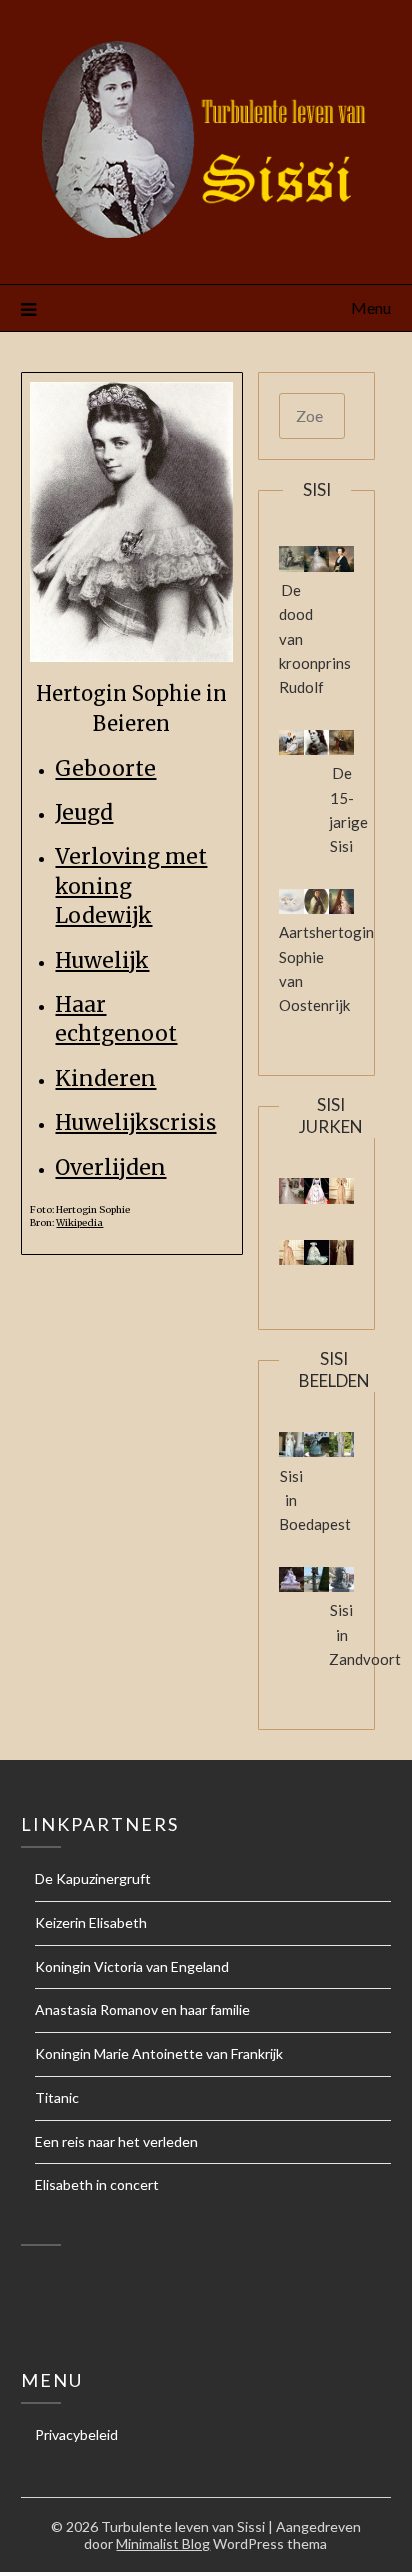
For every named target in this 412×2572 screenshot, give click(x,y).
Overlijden (110, 1167)
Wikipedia (79, 1223)
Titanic (57, 2097)
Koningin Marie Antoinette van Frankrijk (159, 2053)
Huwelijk (102, 960)
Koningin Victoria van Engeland (132, 1966)
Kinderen (105, 1078)
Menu (371, 307)
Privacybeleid (76, 2434)
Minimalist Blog (163, 2543)
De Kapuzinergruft (93, 1878)
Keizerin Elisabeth (91, 1922)
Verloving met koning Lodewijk (131, 886)
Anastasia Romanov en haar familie (142, 2009)
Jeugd (84, 812)
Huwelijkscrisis (135, 1122)
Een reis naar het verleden (116, 2141)
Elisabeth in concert (97, 2184)
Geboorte (105, 768)
